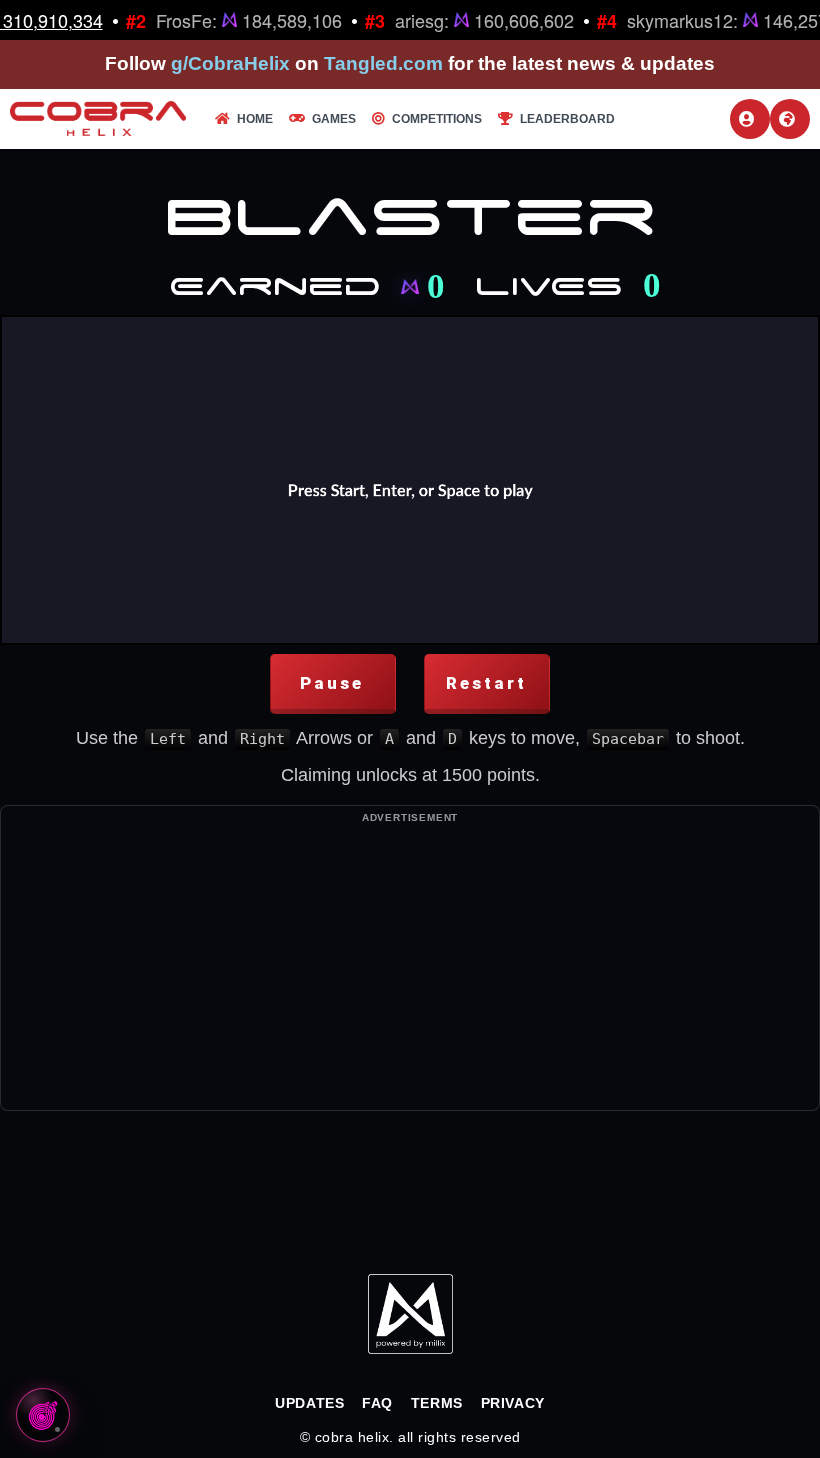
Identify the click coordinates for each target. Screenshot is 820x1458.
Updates (309, 1403)
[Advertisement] (410, 970)
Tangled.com (383, 63)
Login (750, 119)
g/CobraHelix (230, 63)
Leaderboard (567, 119)
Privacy (513, 1403)
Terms (437, 1403)
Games (334, 119)
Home (255, 119)
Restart (486, 683)
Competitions (437, 119)
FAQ (377, 1403)
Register (790, 119)
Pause (332, 683)
